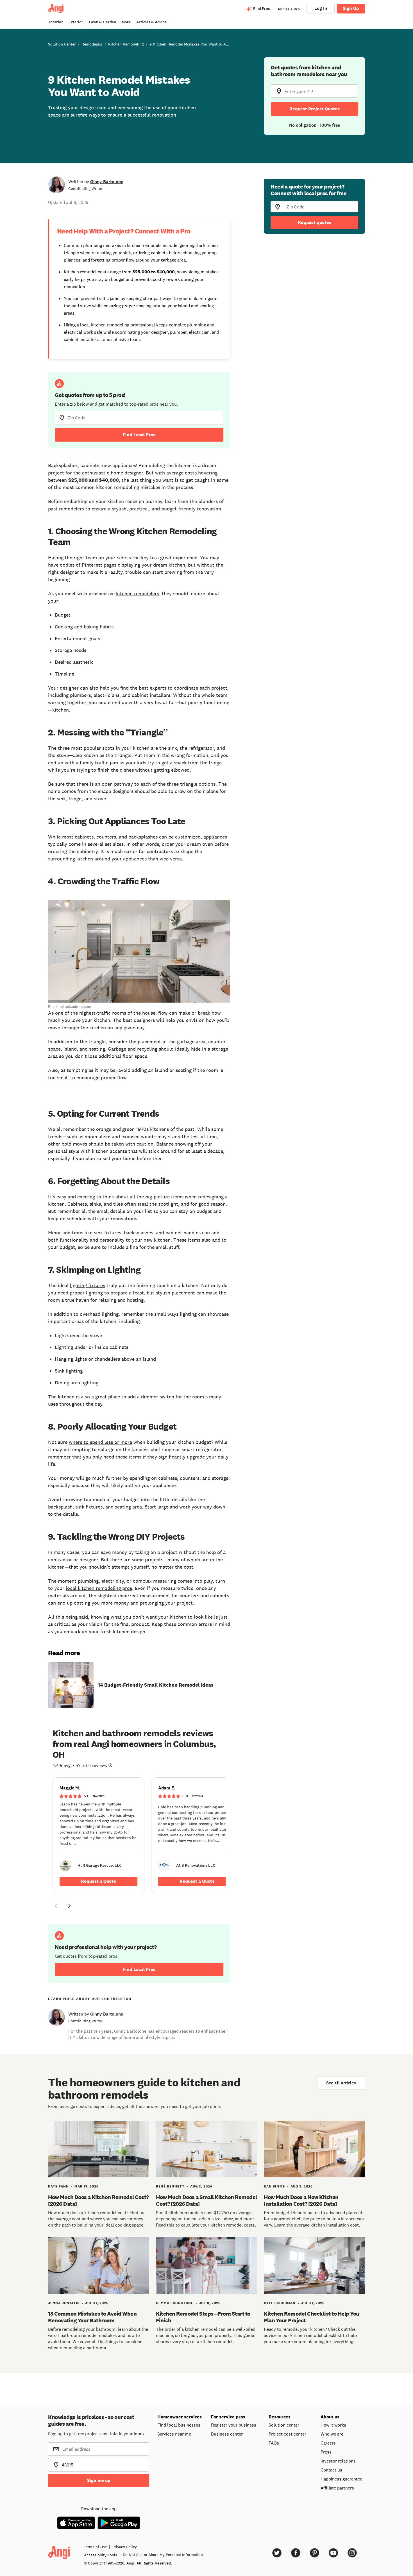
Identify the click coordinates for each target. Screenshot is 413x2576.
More (126, 22)
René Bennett (170, 2186)
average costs (181, 473)
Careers (328, 2443)
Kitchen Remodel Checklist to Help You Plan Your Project (312, 2317)
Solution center (284, 2425)
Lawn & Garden (102, 22)
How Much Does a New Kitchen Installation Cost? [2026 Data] (301, 2200)
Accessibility (101, 2555)
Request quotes (315, 222)
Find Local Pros (139, 435)
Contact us (331, 2470)
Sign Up (351, 8)
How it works (333, 2425)
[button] (56, 1907)
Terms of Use (95, 2547)
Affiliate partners (337, 2488)
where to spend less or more (100, 1442)
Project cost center (287, 2434)
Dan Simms (274, 2186)
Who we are (332, 2434)
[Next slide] (69, 1906)
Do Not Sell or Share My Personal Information (163, 2555)
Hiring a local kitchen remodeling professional (109, 325)
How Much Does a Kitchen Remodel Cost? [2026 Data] (98, 2200)
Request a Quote (98, 1881)
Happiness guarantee (341, 2479)
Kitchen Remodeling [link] (126, 44)
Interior (56, 22)
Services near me (174, 2434)
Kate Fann (58, 2186)
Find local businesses (179, 2425)
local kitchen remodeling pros (99, 1588)
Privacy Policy (125, 2547)
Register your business (234, 2425)
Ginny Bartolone (107, 182)
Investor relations (338, 2461)
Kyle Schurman (280, 2303)
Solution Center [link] (62, 44)
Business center (227, 2434)
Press (326, 2452)
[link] (98, 1835)
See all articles (341, 2083)
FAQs (274, 2443)
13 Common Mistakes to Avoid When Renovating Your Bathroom (92, 2317)
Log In (321, 8)
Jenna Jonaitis (64, 2303)
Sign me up (99, 2480)
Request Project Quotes (315, 109)
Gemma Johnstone (175, 2303)
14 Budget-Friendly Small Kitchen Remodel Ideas (156, 1685)
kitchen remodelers (138, 594)
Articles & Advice (151, 22)
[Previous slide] (56, 1906)
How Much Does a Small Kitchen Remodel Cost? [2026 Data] (206, 2200)
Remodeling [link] (92, 44)
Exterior (76, 22)
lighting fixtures (88, 1285)
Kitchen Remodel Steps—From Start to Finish (203, 2317)
